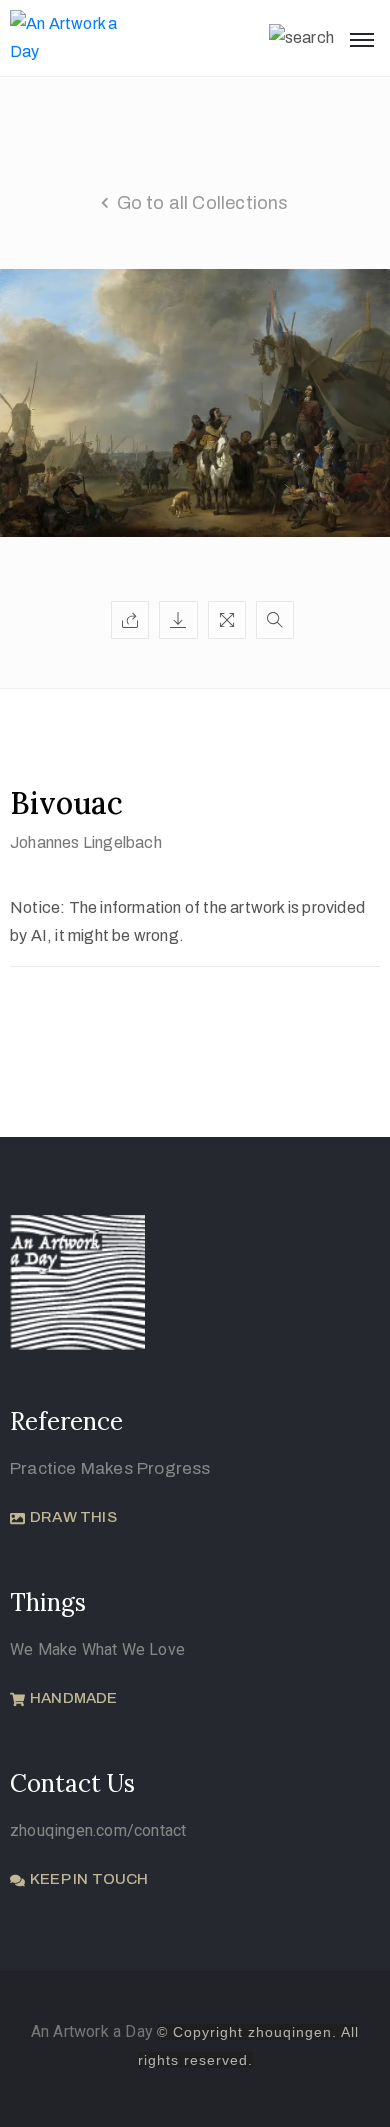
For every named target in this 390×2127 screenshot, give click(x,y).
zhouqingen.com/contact (98, 1830)
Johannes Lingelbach (86, 842)
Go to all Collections (203, 203)
